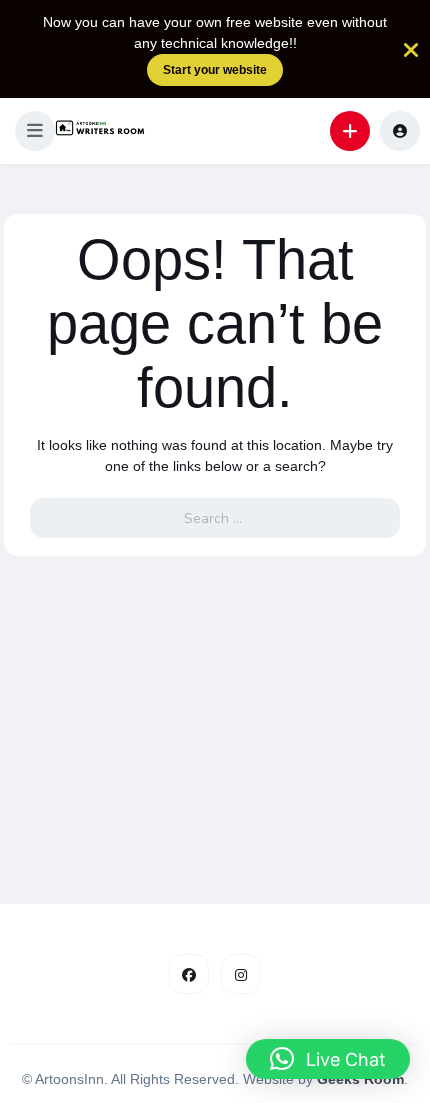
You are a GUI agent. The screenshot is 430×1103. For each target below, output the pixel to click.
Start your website (215, 70)
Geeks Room (360, 1079)
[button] (35, 131)
